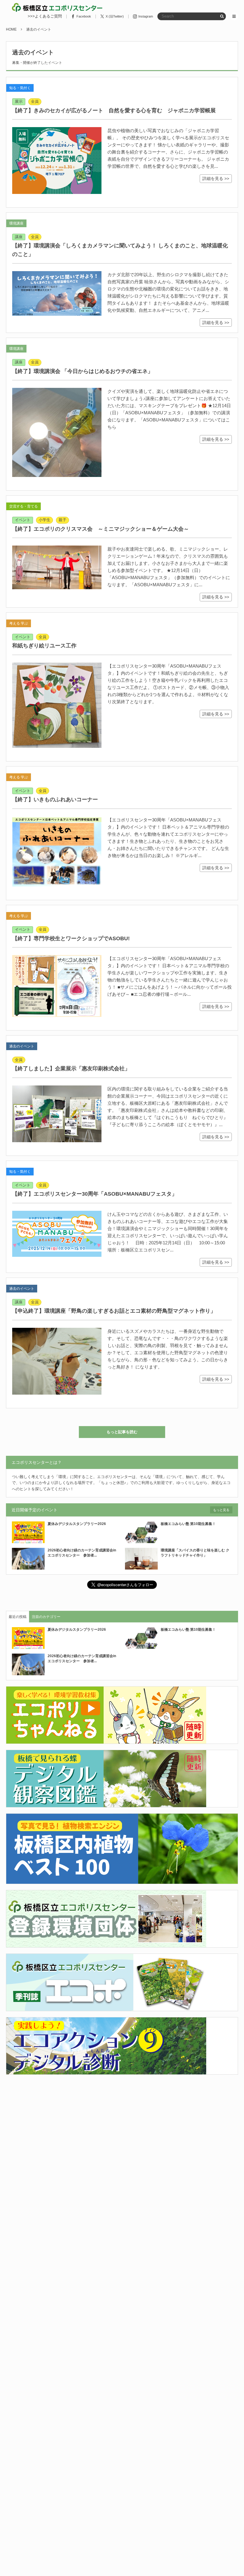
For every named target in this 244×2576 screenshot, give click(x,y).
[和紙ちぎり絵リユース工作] (57, 705)
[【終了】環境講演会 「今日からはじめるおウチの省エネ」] (57, 432)
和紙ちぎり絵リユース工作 (44, 646)
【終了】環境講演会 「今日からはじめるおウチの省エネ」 (83, 371)
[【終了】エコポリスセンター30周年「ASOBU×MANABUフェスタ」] (57, 1234)
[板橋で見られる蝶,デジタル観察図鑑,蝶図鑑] (106, 1804)
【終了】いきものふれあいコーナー (55, 799)
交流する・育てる (24, 506)
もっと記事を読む (122, 1432)
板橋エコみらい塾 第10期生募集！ (188, 1524)
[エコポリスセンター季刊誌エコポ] (106, 2007)
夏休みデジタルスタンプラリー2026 (77, 1524)
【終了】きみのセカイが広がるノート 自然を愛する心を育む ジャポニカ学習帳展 (114, 110)
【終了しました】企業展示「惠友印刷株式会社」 (71, 1069)
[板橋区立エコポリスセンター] (57, 7)
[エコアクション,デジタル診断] (106, 2071)
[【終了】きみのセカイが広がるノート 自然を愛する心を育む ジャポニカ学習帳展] (57, 161)
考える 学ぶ (19, 623)
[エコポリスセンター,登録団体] (106, 1944)
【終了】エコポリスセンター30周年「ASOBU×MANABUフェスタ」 (95, 1194)
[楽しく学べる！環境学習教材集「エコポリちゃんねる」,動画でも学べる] (106, 1740)
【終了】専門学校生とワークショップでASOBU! (71, 938)
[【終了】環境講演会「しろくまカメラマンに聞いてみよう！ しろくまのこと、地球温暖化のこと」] (57, 293)
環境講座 (16, 223)
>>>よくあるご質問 (45, 16)
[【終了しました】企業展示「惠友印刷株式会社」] (57, 1114)
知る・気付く (20, 88)
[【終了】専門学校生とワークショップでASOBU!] (57, 986)
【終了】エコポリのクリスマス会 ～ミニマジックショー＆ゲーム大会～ (101, 529)
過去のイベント (22, 1046)
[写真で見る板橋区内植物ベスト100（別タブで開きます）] (122, 1880)
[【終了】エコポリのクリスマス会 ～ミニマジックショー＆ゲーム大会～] (57, 567)
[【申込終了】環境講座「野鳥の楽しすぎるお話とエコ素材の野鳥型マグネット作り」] (57, 1361)
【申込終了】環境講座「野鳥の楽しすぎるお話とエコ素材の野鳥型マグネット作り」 (114, 1311)
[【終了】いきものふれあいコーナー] (57, 852)
